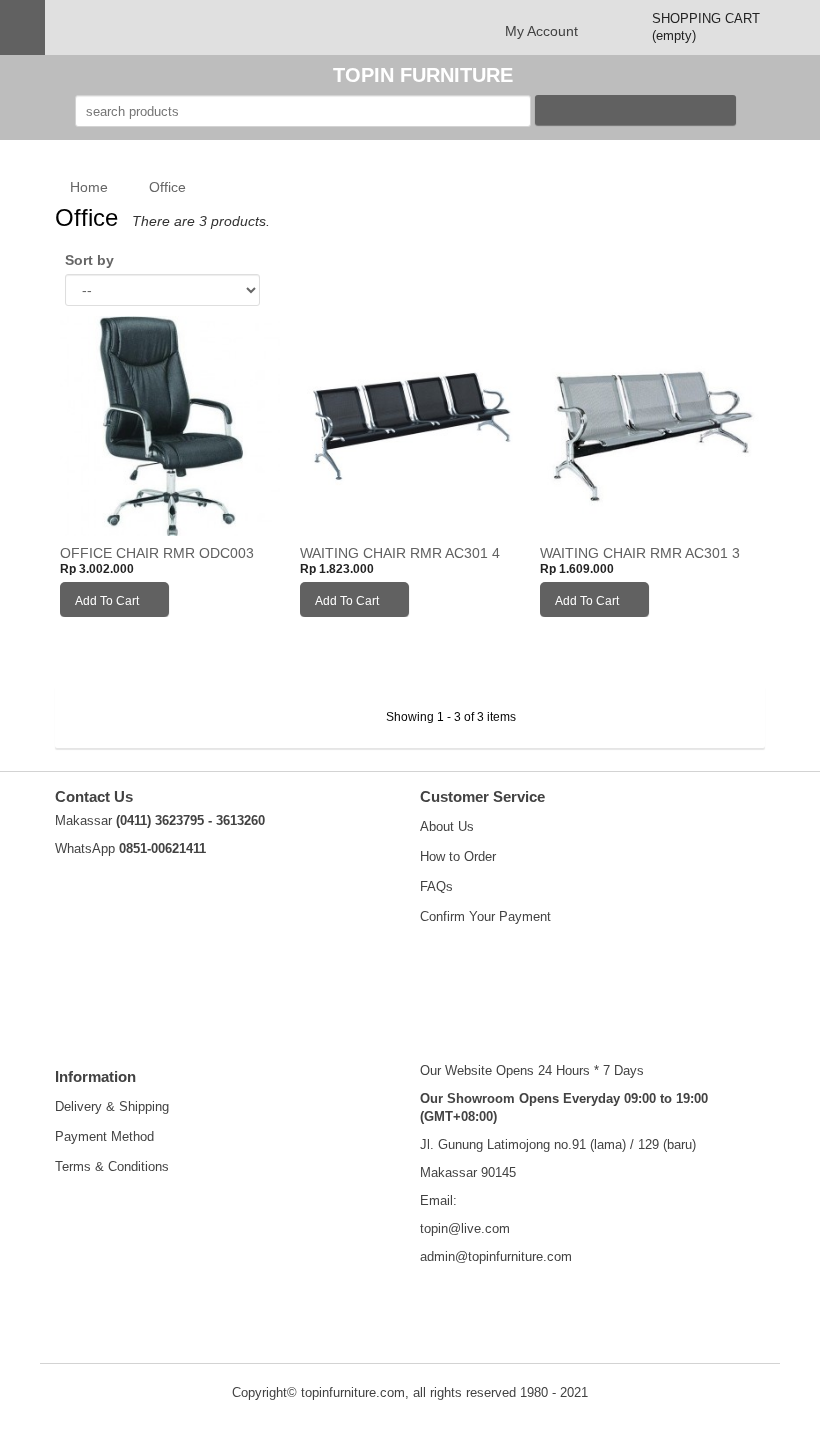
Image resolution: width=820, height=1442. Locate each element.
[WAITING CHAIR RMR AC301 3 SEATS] (650, 425)
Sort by (89, 260)
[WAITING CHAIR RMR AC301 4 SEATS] (410, 425)
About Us (447, 826)
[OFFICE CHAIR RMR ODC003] (170, 425)
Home (87, 187)
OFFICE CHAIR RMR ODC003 (157, 553)
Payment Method (104, 1136)
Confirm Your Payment (485, 916)
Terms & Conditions (112, 1166)
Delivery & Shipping (112, 1106)
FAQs (436, 886)
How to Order (458, 856)
